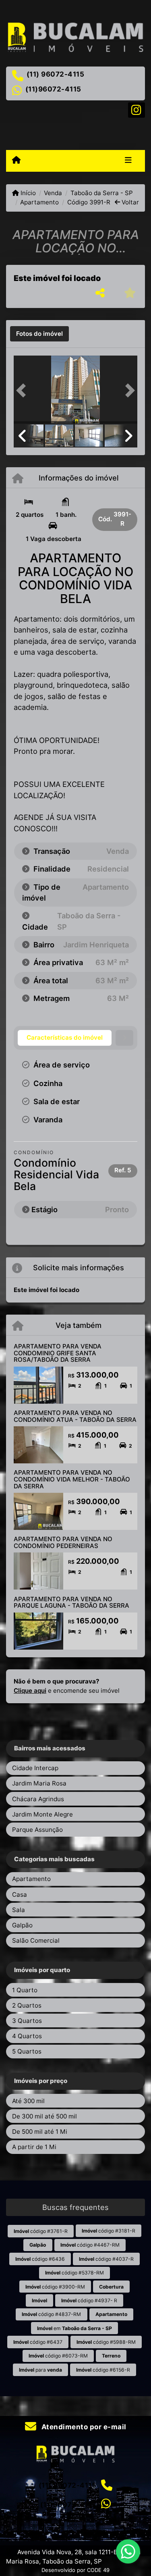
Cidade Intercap (35, 1768)
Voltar (129, 202)
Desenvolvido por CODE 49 (75, 2570)
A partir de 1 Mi (34, 2147)
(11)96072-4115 (53, 89)
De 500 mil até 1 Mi (40, 2132)
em (74, 2328)
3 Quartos (27, 2021)
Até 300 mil (28, 2101)
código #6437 (38, 2342)
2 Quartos (27, 2005)
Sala (19, 1910)
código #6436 (40, 2259)
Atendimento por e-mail (83, 2427)
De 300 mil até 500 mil (44, 2116)
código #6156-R (103, 2370)
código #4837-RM (51, 2314)
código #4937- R (89, 2300)
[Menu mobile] (16, 160)
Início (27, 193)
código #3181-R (109, 2231)
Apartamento (39, 202)
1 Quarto (25, 1990)
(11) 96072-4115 (56, 74)
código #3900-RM (55, 2287)
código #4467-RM (90, 2245)
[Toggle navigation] (128, 161)
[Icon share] (137, 109)
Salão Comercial (36, 1940)
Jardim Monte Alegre (42, 1814)
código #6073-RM (58, 2356)
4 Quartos (27, 2036)
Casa (20, 1895)
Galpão (22, 1925)
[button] (23, 390)
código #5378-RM (74, 2273)
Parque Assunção (37, 1830)
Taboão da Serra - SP (101, 193)
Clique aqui (30, 1691)
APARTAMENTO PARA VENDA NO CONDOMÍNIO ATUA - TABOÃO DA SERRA (75, 1416)
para (40, 2370)
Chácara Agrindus (38, 1799)
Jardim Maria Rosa (39, 1783)
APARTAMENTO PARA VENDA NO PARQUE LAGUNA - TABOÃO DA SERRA (71, 1602)
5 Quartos (27, 2051)
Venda (53, 193)
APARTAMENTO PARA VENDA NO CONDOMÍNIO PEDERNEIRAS (63, 1542)
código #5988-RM (106, 2342)
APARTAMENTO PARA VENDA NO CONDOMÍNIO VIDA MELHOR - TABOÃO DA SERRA (72, 1479)
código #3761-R (41, 2231)
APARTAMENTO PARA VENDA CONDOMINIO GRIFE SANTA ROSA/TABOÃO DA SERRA (58, 1353)
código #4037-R (106, 2259)
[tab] (39, 334)
